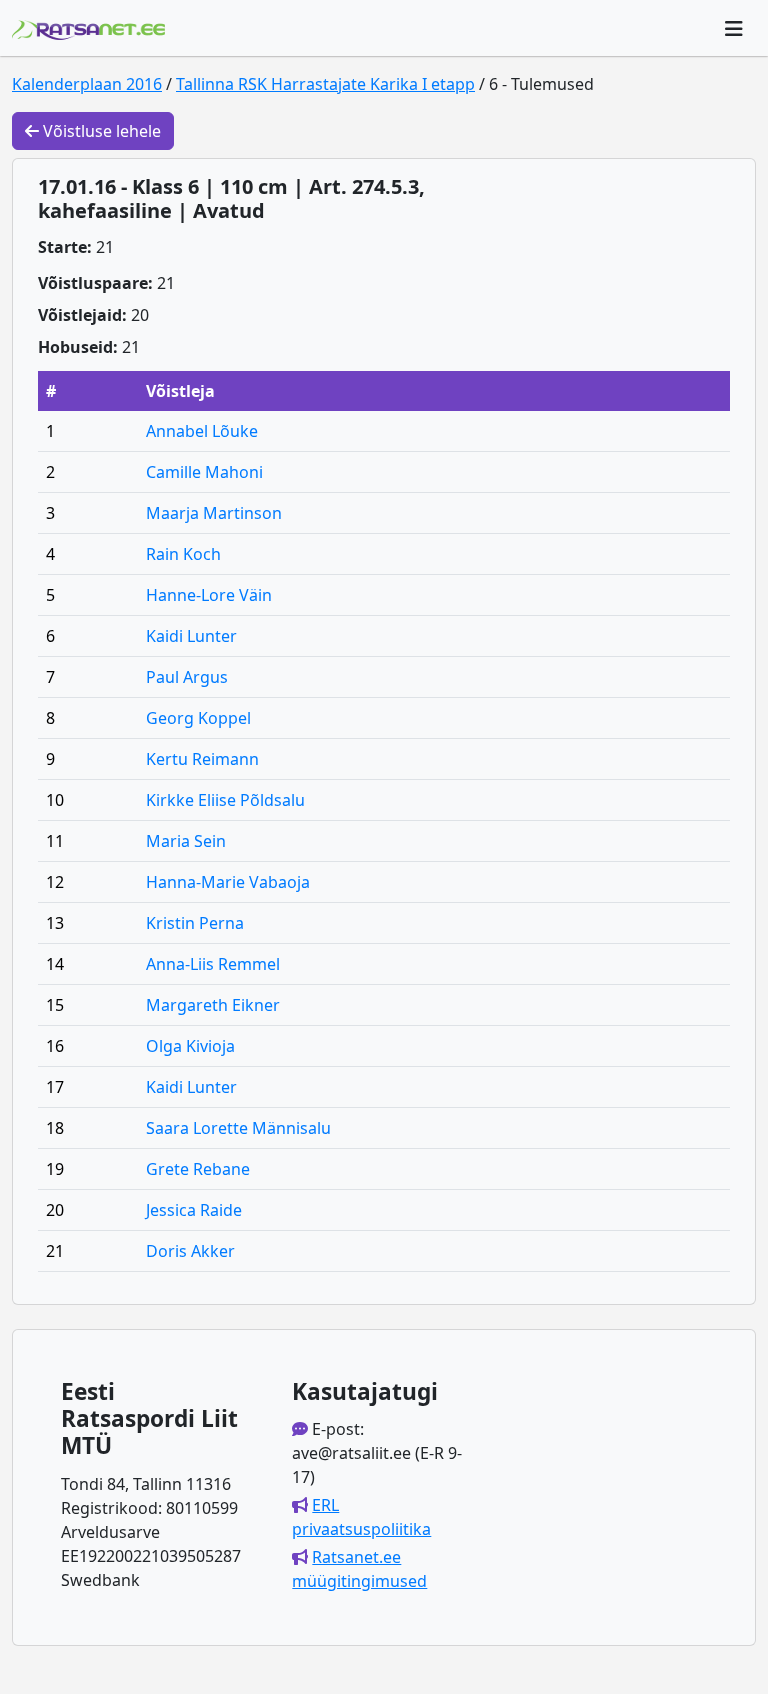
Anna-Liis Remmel (213, 964)
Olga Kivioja (190, 1046)
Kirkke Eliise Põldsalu (225, 800)
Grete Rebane (198, 1169)
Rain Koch (183, 554)
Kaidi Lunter (191, 636)
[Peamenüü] (734, 28)
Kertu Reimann (202, 759)
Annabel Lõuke (202, 431)
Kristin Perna (195, 923)
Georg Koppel (198, 718)
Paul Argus (187, 677)
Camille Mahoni (204, 472)
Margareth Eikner (213, 1005)
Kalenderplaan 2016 (87, 84)
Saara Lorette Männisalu (238, 1128)
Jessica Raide (194, 1210)
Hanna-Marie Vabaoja (228, 882)
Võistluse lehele (100, 131)
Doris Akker (190, 1251)
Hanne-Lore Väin (209, 595)
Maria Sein (186, 841)
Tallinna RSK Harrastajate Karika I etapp (325, 84)
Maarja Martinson (214, 513)
